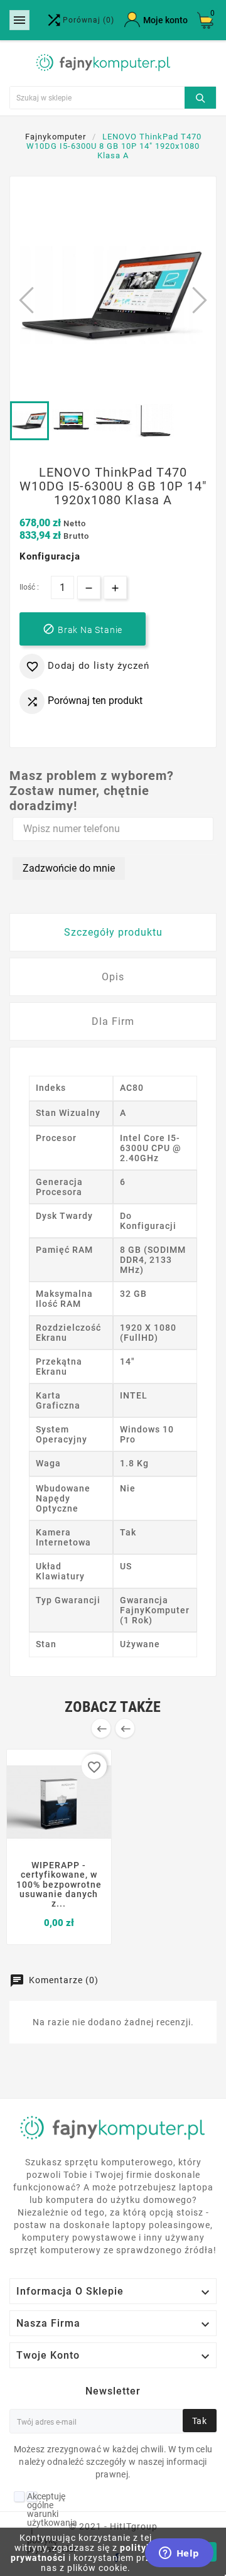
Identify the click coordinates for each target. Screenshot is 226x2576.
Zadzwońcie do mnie (69, 868)
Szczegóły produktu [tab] (113, 932)
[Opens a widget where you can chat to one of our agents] (179, 2554)
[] (200, 96)
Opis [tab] (113, 977)
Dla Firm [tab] (113, 1021)
